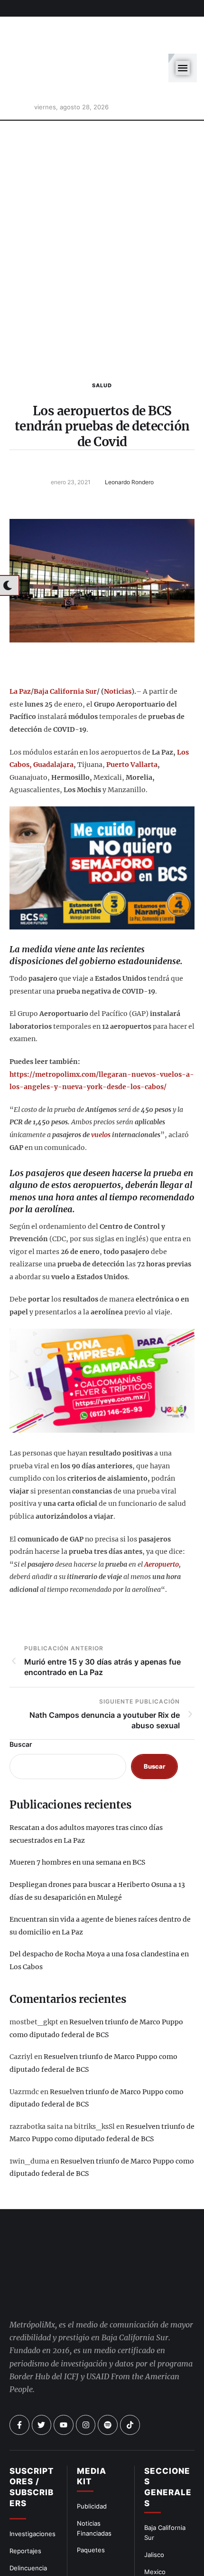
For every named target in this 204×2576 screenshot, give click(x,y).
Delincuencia (28, 2525)
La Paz (20, 649)
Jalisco (154, 2512)
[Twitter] (42, 2383)
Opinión (21, 2542)
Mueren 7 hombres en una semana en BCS (77, 1820)
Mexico (155, 2529)
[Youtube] (64, 2383)
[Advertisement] (102, 205)
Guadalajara (53, 722)
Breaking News (32, 2559)
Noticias (118, 649)
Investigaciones (32, 2491)
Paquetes (91, 2508)
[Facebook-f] (19, 2383)
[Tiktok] (130, 2383)
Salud (102, 343)
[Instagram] (86, 2383)
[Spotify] (108, 2383)
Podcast (156, 2563)
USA (151, 2546)
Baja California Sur (65, 649)
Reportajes (25, 2509)
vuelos (101, 1092)
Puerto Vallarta (132, 722)
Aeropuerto (162, 1522)
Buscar (21, 1701)
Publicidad (92, 2464)
